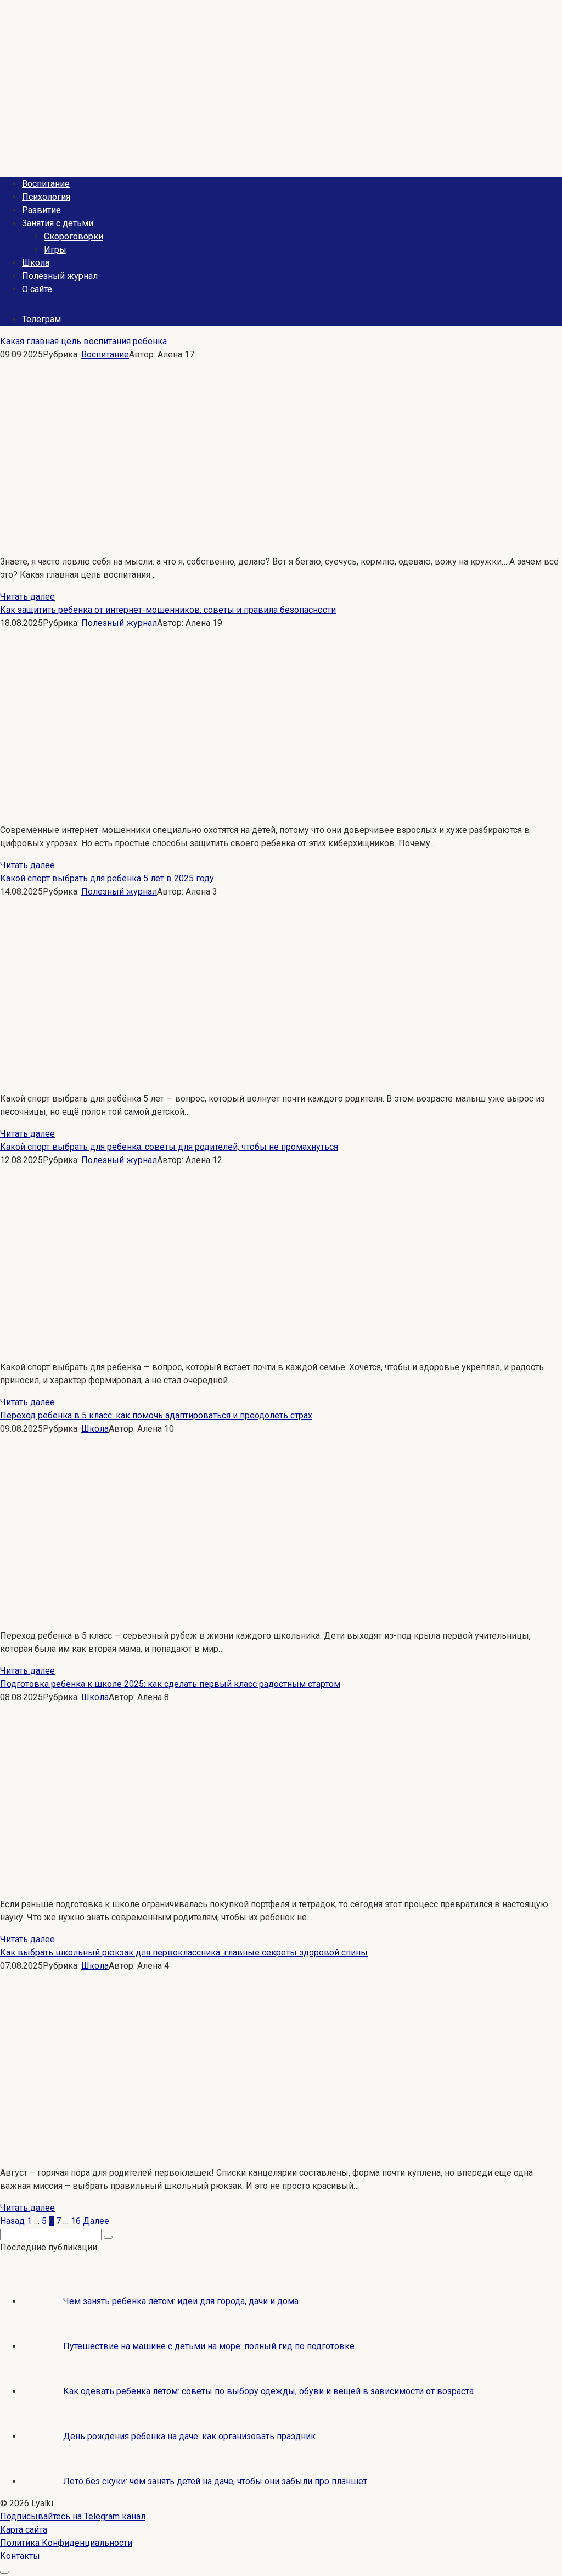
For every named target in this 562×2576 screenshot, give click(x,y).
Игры (55, 250)
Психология (46, 197)
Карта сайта (24, 2530)
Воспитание (46, 184)
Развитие (41, 210)
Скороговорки (74, 236)
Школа (36, 263)
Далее (96, 2221)
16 (76, 2221)
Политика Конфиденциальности (66, 2543)
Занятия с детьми (58, 223)
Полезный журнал (60, 276)
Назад (12, 2221)
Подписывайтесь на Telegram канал (73, 2516)
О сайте (37, 289)
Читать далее (27, 597)
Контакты (20, 2556)
